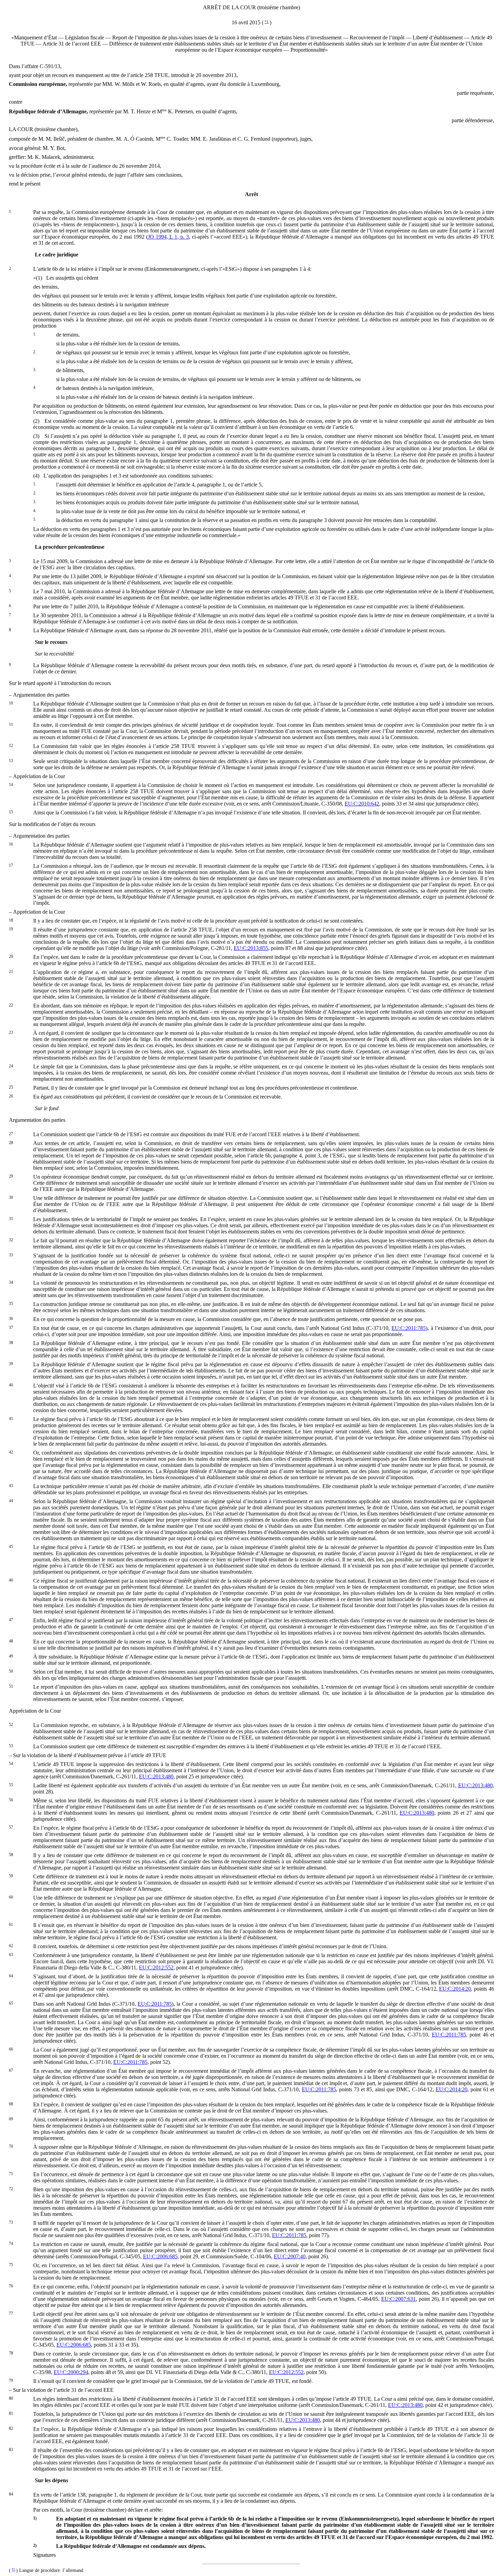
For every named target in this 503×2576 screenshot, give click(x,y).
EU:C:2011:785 (409, 1328)
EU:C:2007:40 (290, 2256)
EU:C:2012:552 (156, 1968)
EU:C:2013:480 (156, 1776)
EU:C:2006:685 (160, 2256)
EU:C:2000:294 (71, 2372)
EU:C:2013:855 (251, 948)
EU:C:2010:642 (362, 804)
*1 (267, 22)
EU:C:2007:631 (398, 2299)
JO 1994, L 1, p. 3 (168, 237)
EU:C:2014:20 (455, 1989)
